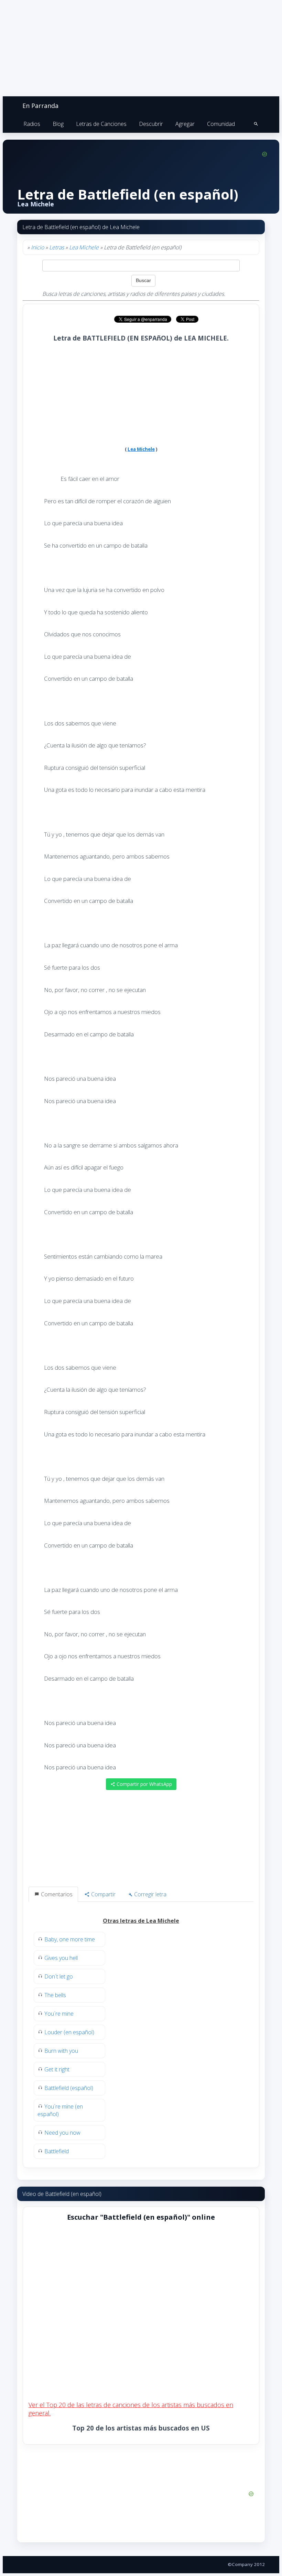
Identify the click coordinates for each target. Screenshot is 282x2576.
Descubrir (151, 124)
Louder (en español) (69, 2032)
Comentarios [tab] (56, 1894)
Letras (57, 247)
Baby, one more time (70, 1939)
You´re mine (59, 2014)
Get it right (57, 2069)
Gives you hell (61, 1958)
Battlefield (57, 2151)
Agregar (185, 124)
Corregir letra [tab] (150, 1894)
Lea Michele (84, 247)
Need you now (62, 2133)
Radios (32, 124)
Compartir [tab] (103, 1894)
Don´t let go (59, 1976)
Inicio (37, 247)
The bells (55, 1995)
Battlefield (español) (69, 2088)
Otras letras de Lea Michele (141, 1921)
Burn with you (61, 2051)
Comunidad (221, 124)
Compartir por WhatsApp (144, 1784)
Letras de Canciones (101, 124)
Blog (58, 124)
